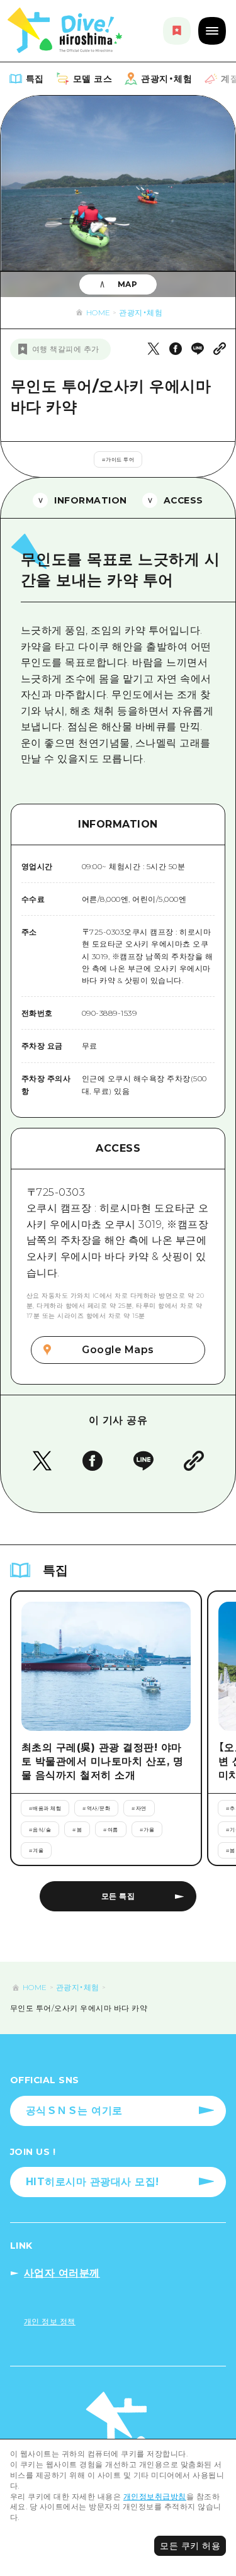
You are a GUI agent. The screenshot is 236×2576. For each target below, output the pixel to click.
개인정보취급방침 (155, 2496)
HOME (98, 312)
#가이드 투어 (118, 459)
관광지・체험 (141, 312)
